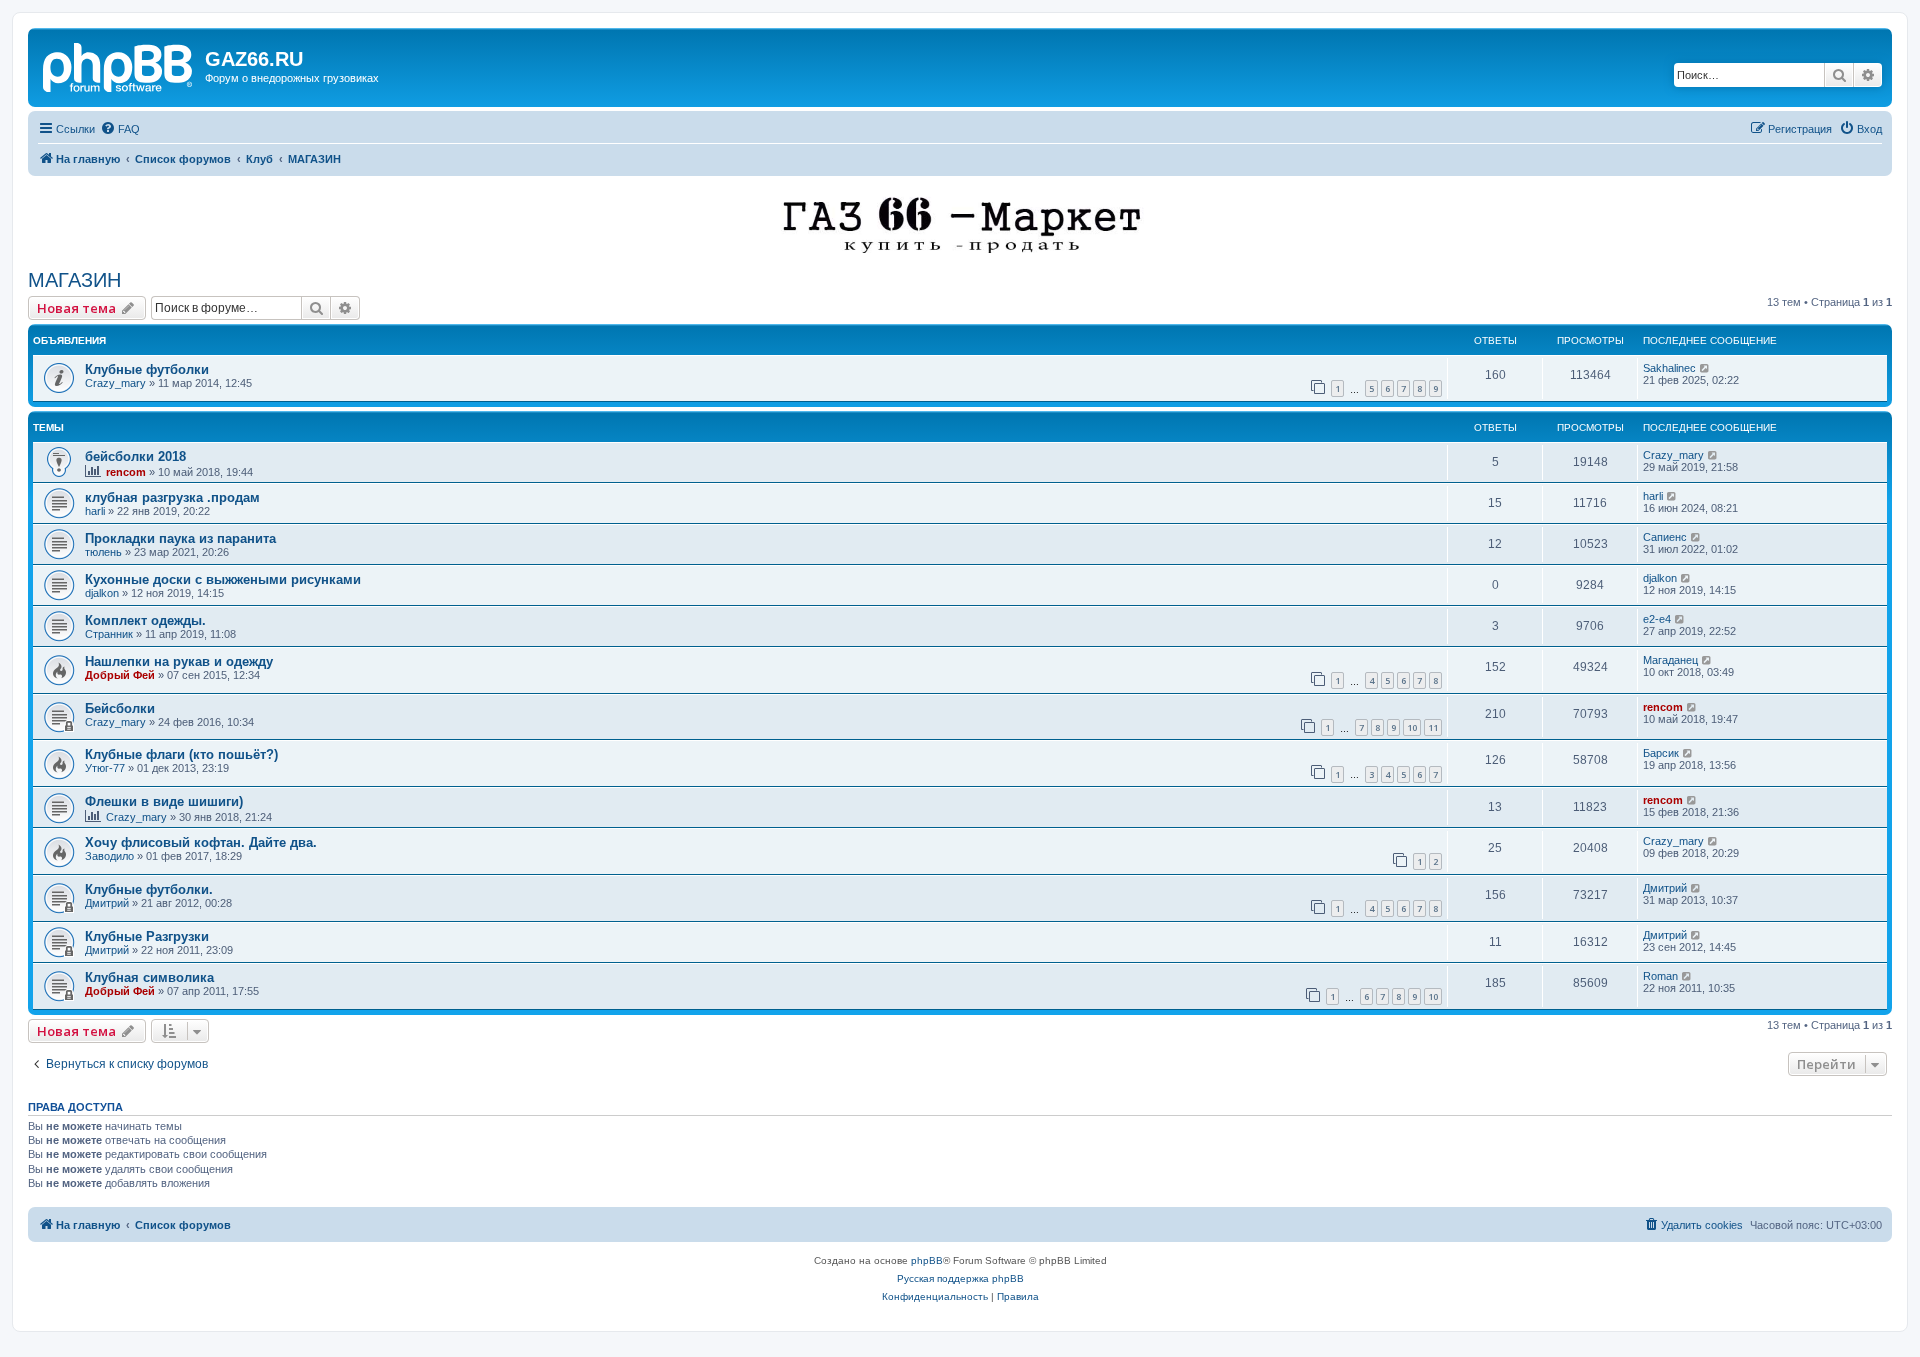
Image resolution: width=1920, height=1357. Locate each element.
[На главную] (119, 65)
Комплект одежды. (145, 620)
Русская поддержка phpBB (960, 1278)
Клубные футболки (147, 369)
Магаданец (1670, 660)
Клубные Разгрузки (147, 936)
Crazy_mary (115, 383)
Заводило (109, 856)
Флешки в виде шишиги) (164, 801)
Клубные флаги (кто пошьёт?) (181, 754)
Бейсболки (120, 708)
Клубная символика (149, 977)
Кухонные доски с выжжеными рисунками (223, 579)
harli (95, 511)
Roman (1660, 976)
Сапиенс (1665, 537)
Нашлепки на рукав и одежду (179, 661)
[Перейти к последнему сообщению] (1705, 368)
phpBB (927, 1260)
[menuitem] (120, 129)
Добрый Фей (120, 675)
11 (1433, 727)
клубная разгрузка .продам (172, 497)
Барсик (1661, 753)
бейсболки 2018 (135, 456)
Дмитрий (107, 903)
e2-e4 (1657, 619)
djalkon (102, 593)
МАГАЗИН (74, 280)
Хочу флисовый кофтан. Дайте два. (201, 842)
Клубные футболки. (149, 889)
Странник (109, 634)
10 (1412, 727)
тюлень (103, 552)
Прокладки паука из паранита (180, 538)
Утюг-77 (105, 768)
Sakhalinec (1669, 368)
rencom (126, 472)
